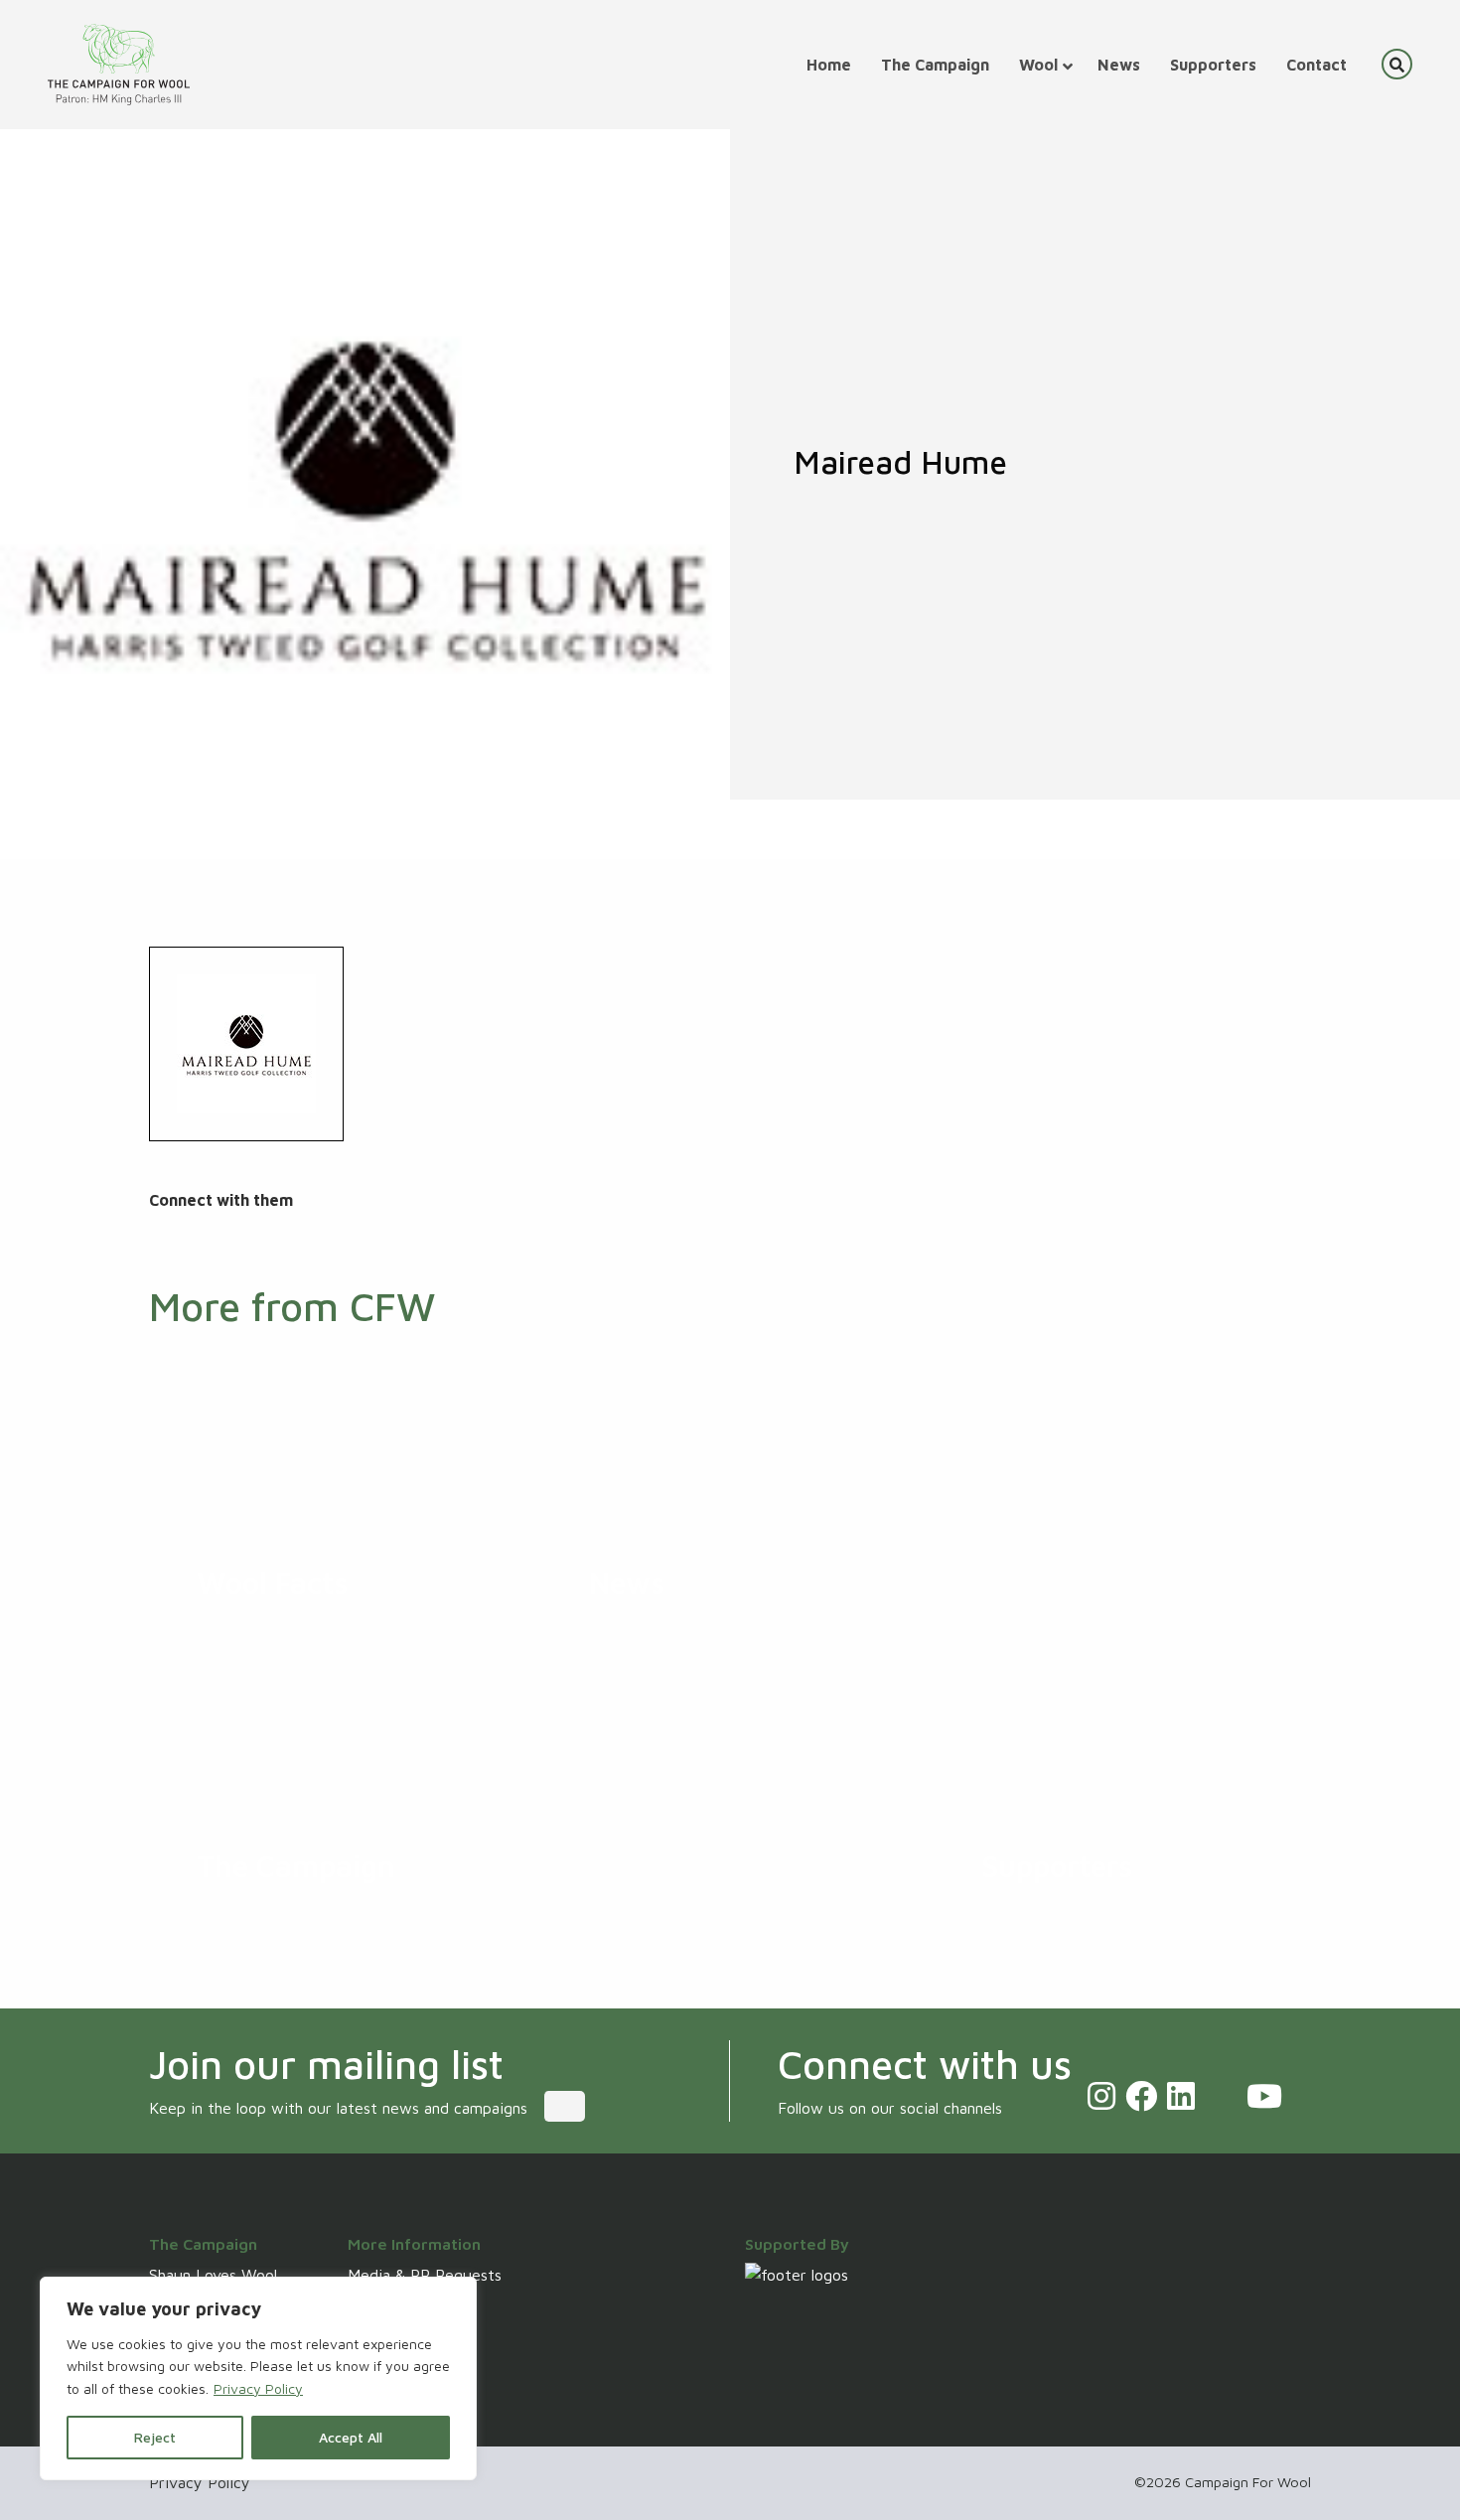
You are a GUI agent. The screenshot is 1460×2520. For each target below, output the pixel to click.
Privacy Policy (258, 2388)
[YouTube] (1264, 2096)
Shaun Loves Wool (213, 2275)
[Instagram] (1101, 2096)
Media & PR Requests (425, 2275)
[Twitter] (1221, 2096)
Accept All (351, 2437)
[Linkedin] (1181, 2096)
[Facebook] (1141, 2096)
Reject (155, 2437)
